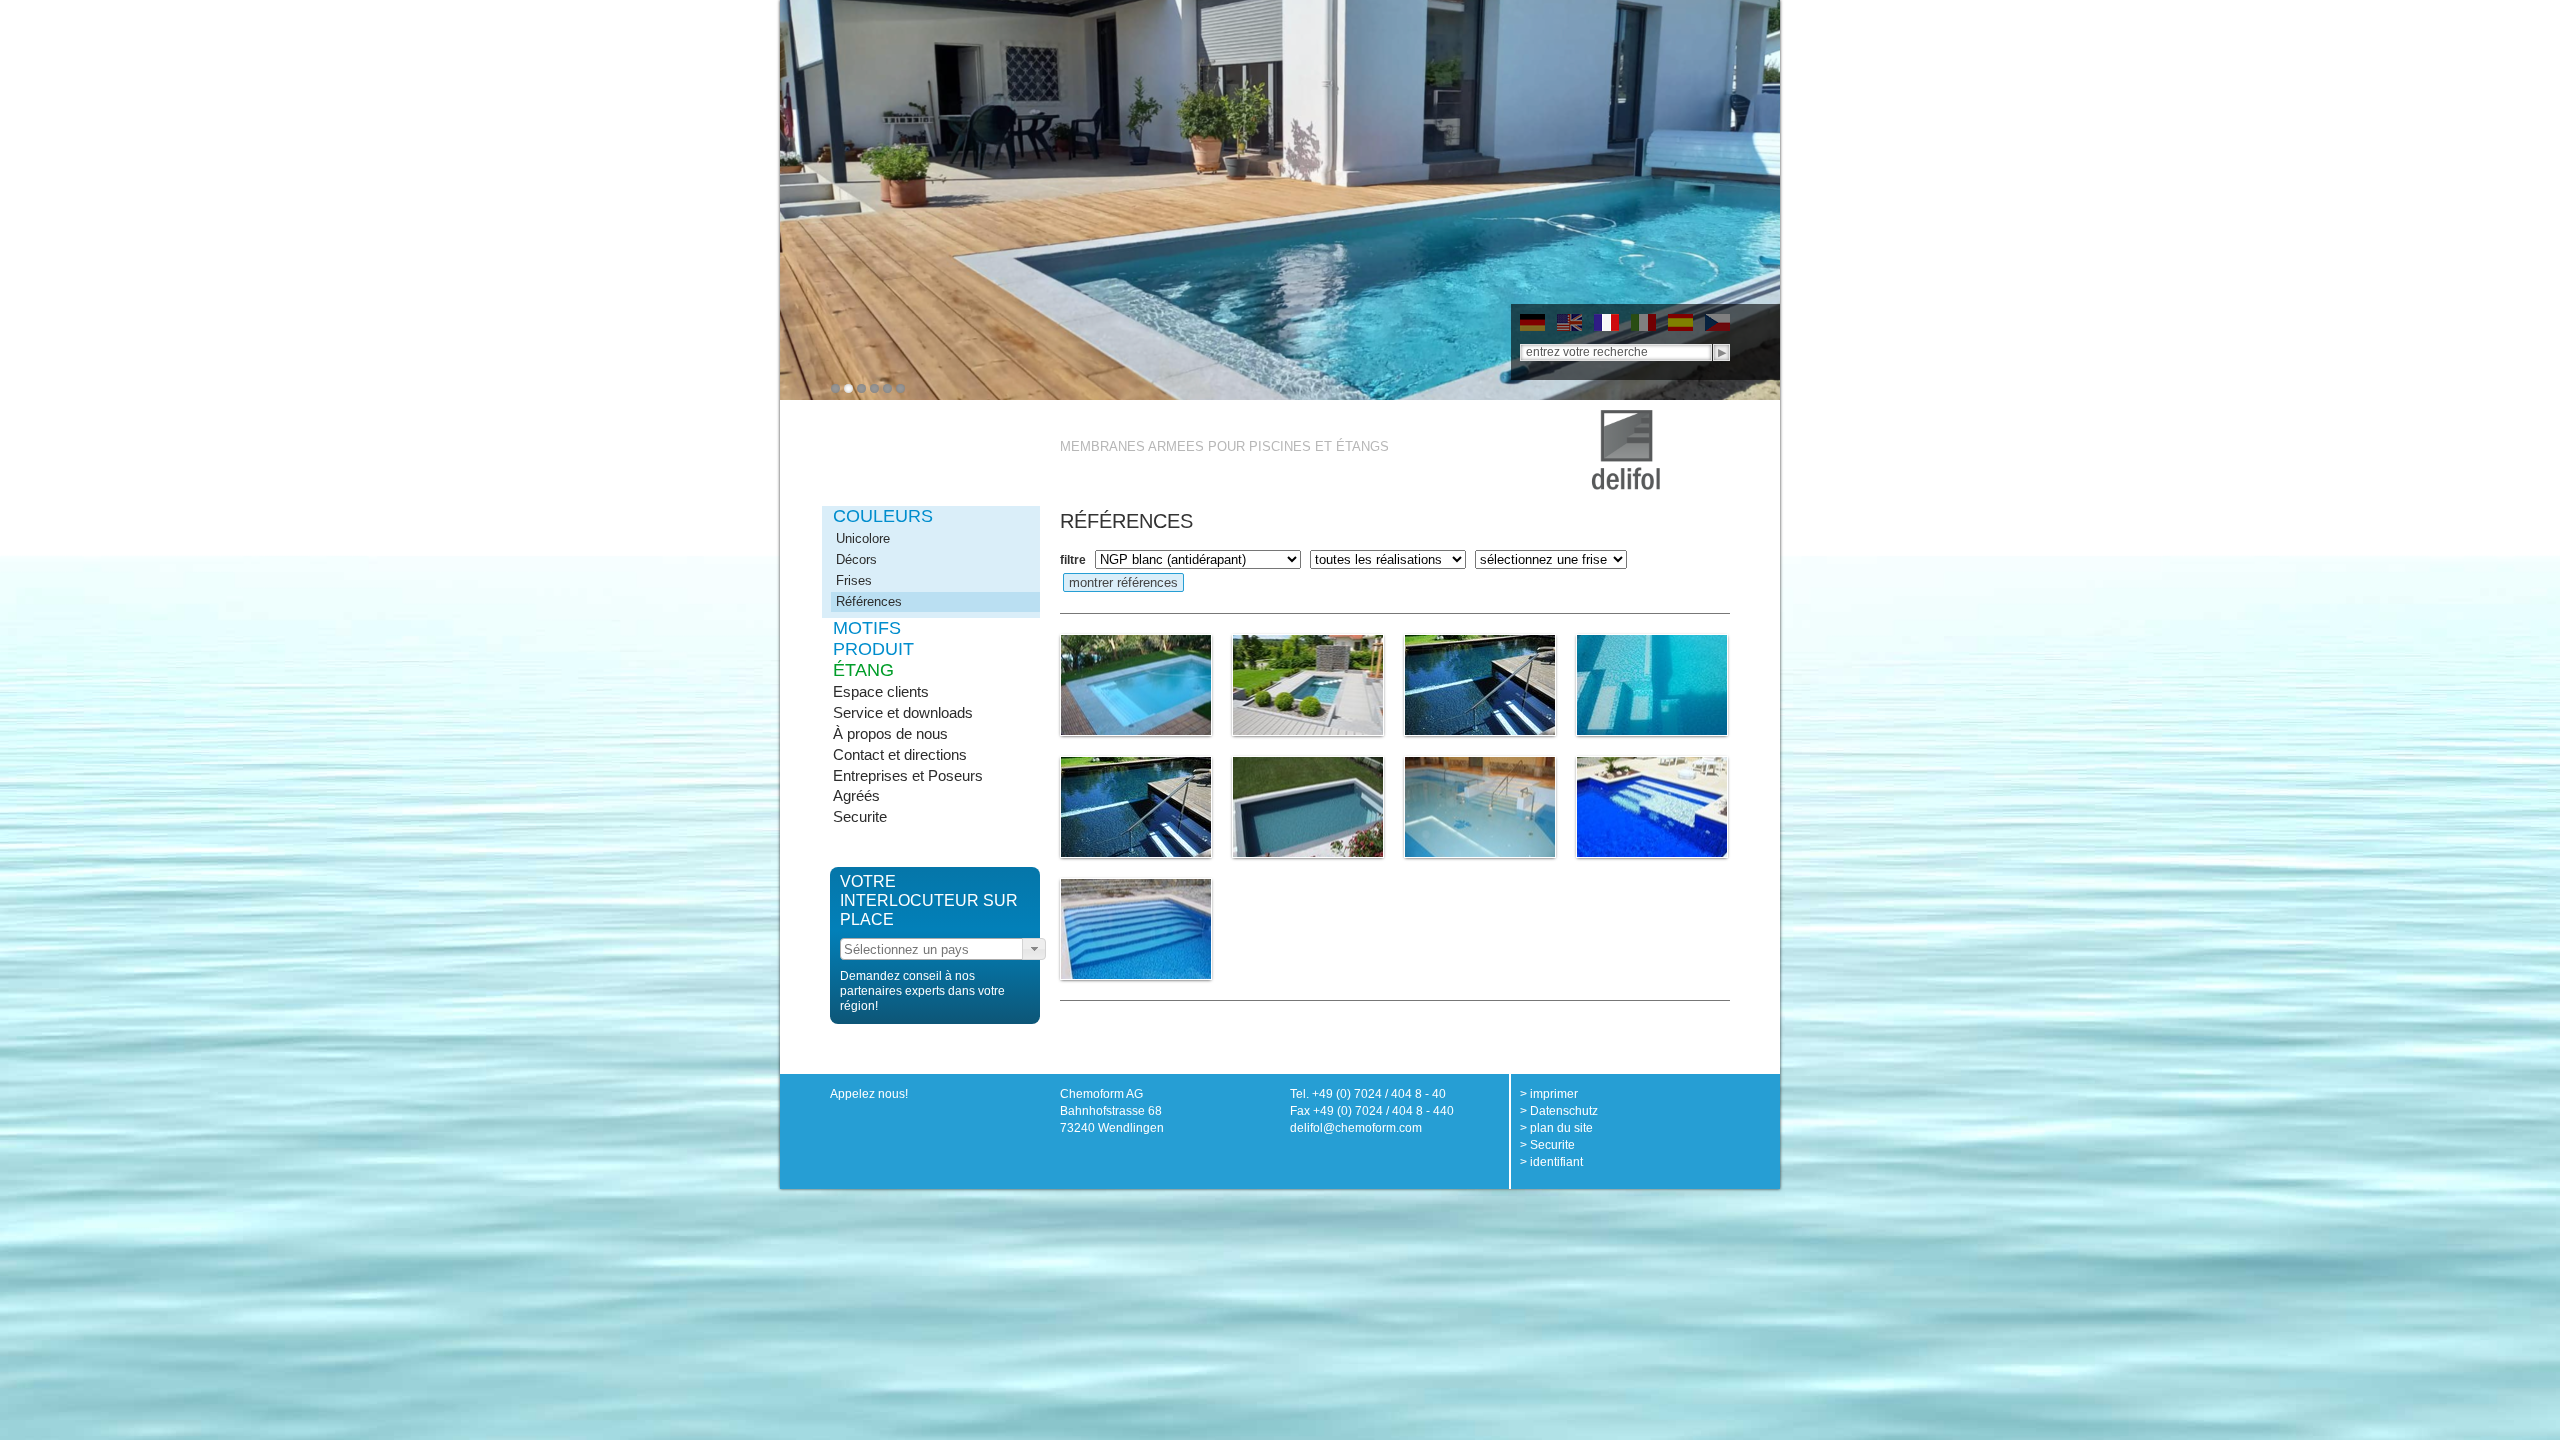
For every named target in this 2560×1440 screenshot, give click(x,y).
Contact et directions (900, 754)
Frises (854, 580)
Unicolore (863, 538)
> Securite (1547, 1145)
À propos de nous (890, 733)
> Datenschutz (1559, 1111)
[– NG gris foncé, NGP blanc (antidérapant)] (1308, 807)
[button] (1034, 949)
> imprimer (1549, 1094)
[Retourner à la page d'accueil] (1626, 418)
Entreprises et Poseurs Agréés (908, 785)
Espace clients (881, 691)
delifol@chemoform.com (1356, 1128)
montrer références (1123, 582)
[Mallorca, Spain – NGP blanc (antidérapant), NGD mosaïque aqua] (1136, 929)
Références (869, 601)
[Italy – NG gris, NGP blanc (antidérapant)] (1136, 685)
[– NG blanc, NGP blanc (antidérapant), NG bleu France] (1480, 807)
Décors (856, 559)
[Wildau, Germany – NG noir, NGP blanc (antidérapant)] (1136, 807)
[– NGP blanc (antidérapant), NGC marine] (1652, 807)
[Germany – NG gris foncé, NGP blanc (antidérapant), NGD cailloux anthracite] (1308, 685)
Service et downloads (903, 712)
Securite (860, 816)
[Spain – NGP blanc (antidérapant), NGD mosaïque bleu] (1652, 685)
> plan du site (1556, 1128)
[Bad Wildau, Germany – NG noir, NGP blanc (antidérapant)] (1480, 685)
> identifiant (1551, 1162)
